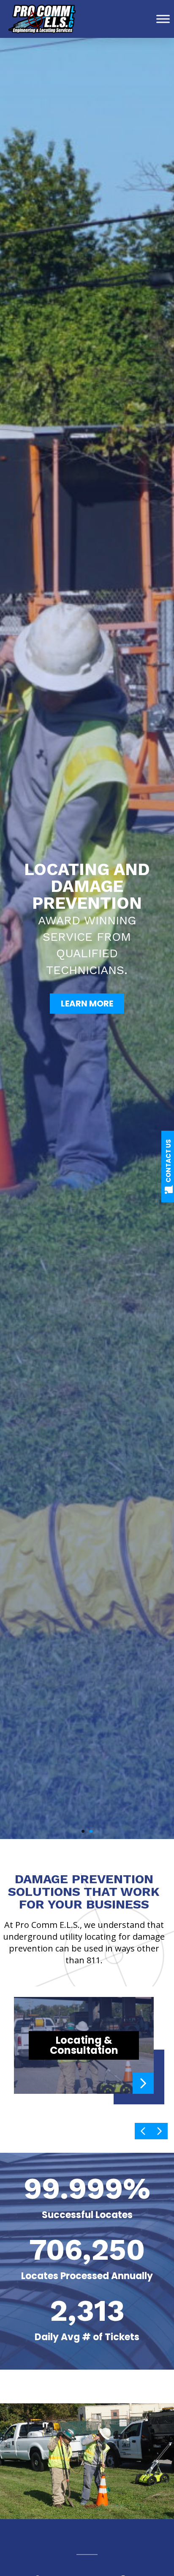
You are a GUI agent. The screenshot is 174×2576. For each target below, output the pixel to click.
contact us (168, 1161)
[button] (83, 1831)
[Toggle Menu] (163, 19)
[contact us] (169, 1189)
